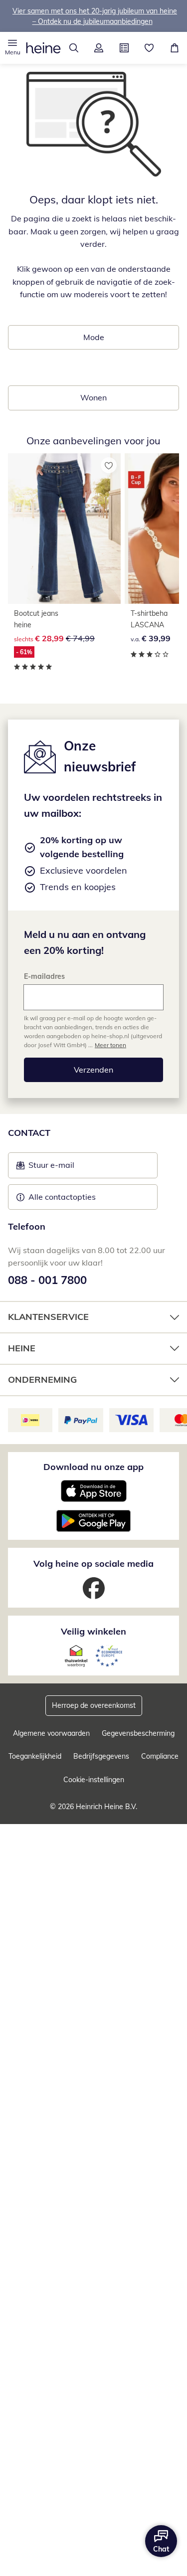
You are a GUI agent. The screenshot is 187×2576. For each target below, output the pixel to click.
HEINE (22, 1348)
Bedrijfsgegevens (101, 1756)
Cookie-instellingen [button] (94, 1780)
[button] (13, 48)
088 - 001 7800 (47, 1280)
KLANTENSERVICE (48, 1317)
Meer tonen (110, 1045)
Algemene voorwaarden (51, 1733)
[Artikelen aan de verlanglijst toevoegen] (109, 465)
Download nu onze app (93, 1467)
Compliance (160, 1756)
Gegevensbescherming (138, 1733)
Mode (94, 337)
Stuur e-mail (51, 1168)
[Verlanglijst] (149, 48)
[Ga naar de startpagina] (43, 48)
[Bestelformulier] (124, 48)
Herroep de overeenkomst (94, 1705)
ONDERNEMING (42, 1380)
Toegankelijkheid (35, 1756)
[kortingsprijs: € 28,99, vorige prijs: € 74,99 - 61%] (64, 529)
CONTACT (29, 1133)
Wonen (93, 397)
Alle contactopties (62, 1197)
